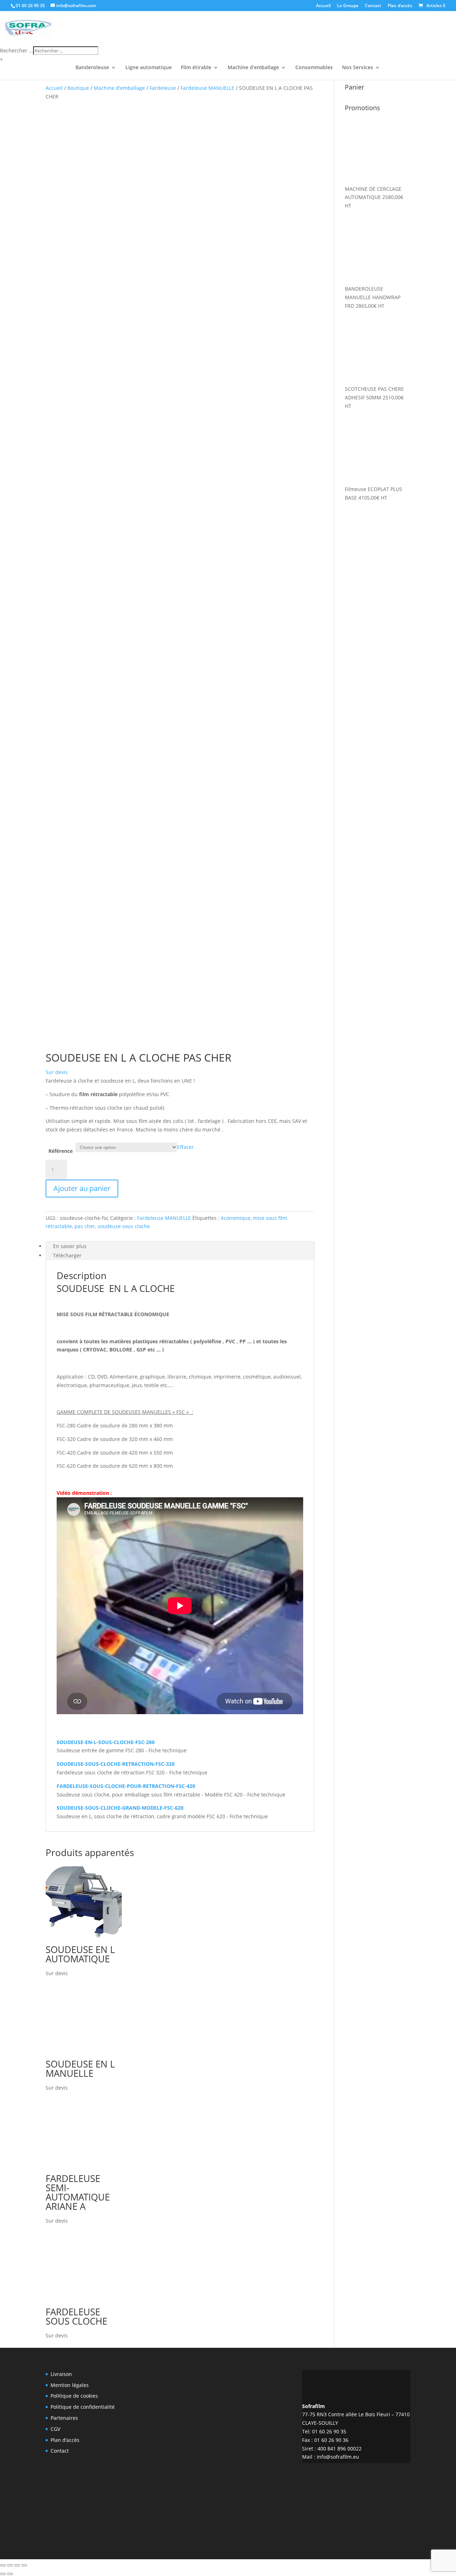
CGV (55, 2429)
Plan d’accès (400, 6)
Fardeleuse (163, 88)
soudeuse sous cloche (124, 1226)
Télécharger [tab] (67, 1255)
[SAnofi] (228, 2457)
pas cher (85, 1226)
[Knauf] (267, 2458)
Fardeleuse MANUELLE (208, 88)
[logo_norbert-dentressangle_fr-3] (228, 2382)
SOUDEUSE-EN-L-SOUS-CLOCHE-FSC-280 (106, 1742)
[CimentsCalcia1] (189, 2489)
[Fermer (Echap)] (24, 2565)
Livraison (61, 2374)
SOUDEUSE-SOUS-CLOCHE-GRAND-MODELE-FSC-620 (120, 1808)
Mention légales (70, 2385)
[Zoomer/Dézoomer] (3, 2565)
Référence (61, 1151)
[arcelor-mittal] (228, 2490)
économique (236, 1218)
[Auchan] (267, 2418)
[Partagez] (17, 2565)
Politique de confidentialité (83, 2407)
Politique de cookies (74, 2396)
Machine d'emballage (119, 88)
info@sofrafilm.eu (338, 2457)
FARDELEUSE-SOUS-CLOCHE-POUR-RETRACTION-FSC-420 (126, 1786)
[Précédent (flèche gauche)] (3, 2574)
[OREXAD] (189, 2525)
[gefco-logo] (189, 2386)
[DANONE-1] (189, 2453)
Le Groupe (348, 6)
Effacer (185, 1147)
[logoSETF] (267, 2385)
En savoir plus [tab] (70, 1246)
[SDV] (189, 2418)
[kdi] (267, 2493)
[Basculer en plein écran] (10, 2565)
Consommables (314, 68)
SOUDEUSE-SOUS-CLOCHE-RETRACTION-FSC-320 (116, 1764)
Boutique (78, 88)
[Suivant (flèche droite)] (10, 2574)
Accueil (323, 6)
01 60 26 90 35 (30, 6)
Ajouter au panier (82, 1188)
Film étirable (196, 68)
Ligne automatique (149, 68)
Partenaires (64, 2418)
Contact (373, 6)
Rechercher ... (17, 50)
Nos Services (357, 68)
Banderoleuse (92, 68)
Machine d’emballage (253, 68)
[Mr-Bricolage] (228, 2422)
